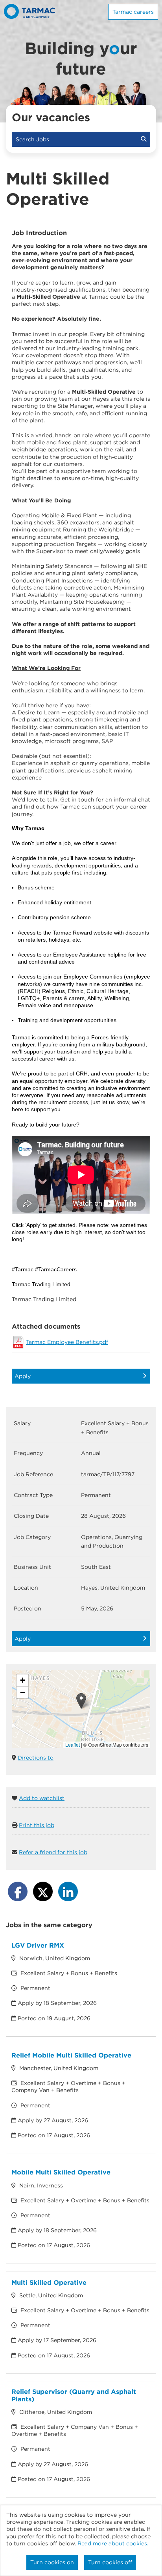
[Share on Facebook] (18, 1891)
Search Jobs (34, 139)
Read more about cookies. (113, 2543)
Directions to (36, 1758)
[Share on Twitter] (43, 1891)
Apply (23, 1376)
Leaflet (73, 1744)
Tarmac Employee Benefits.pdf (67, 1342)
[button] (81, 1701)
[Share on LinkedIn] (68, 1891)
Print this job (37, 1825)
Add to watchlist (42, 1798)
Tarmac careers (133, 12)
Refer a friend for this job (53, 1852)
